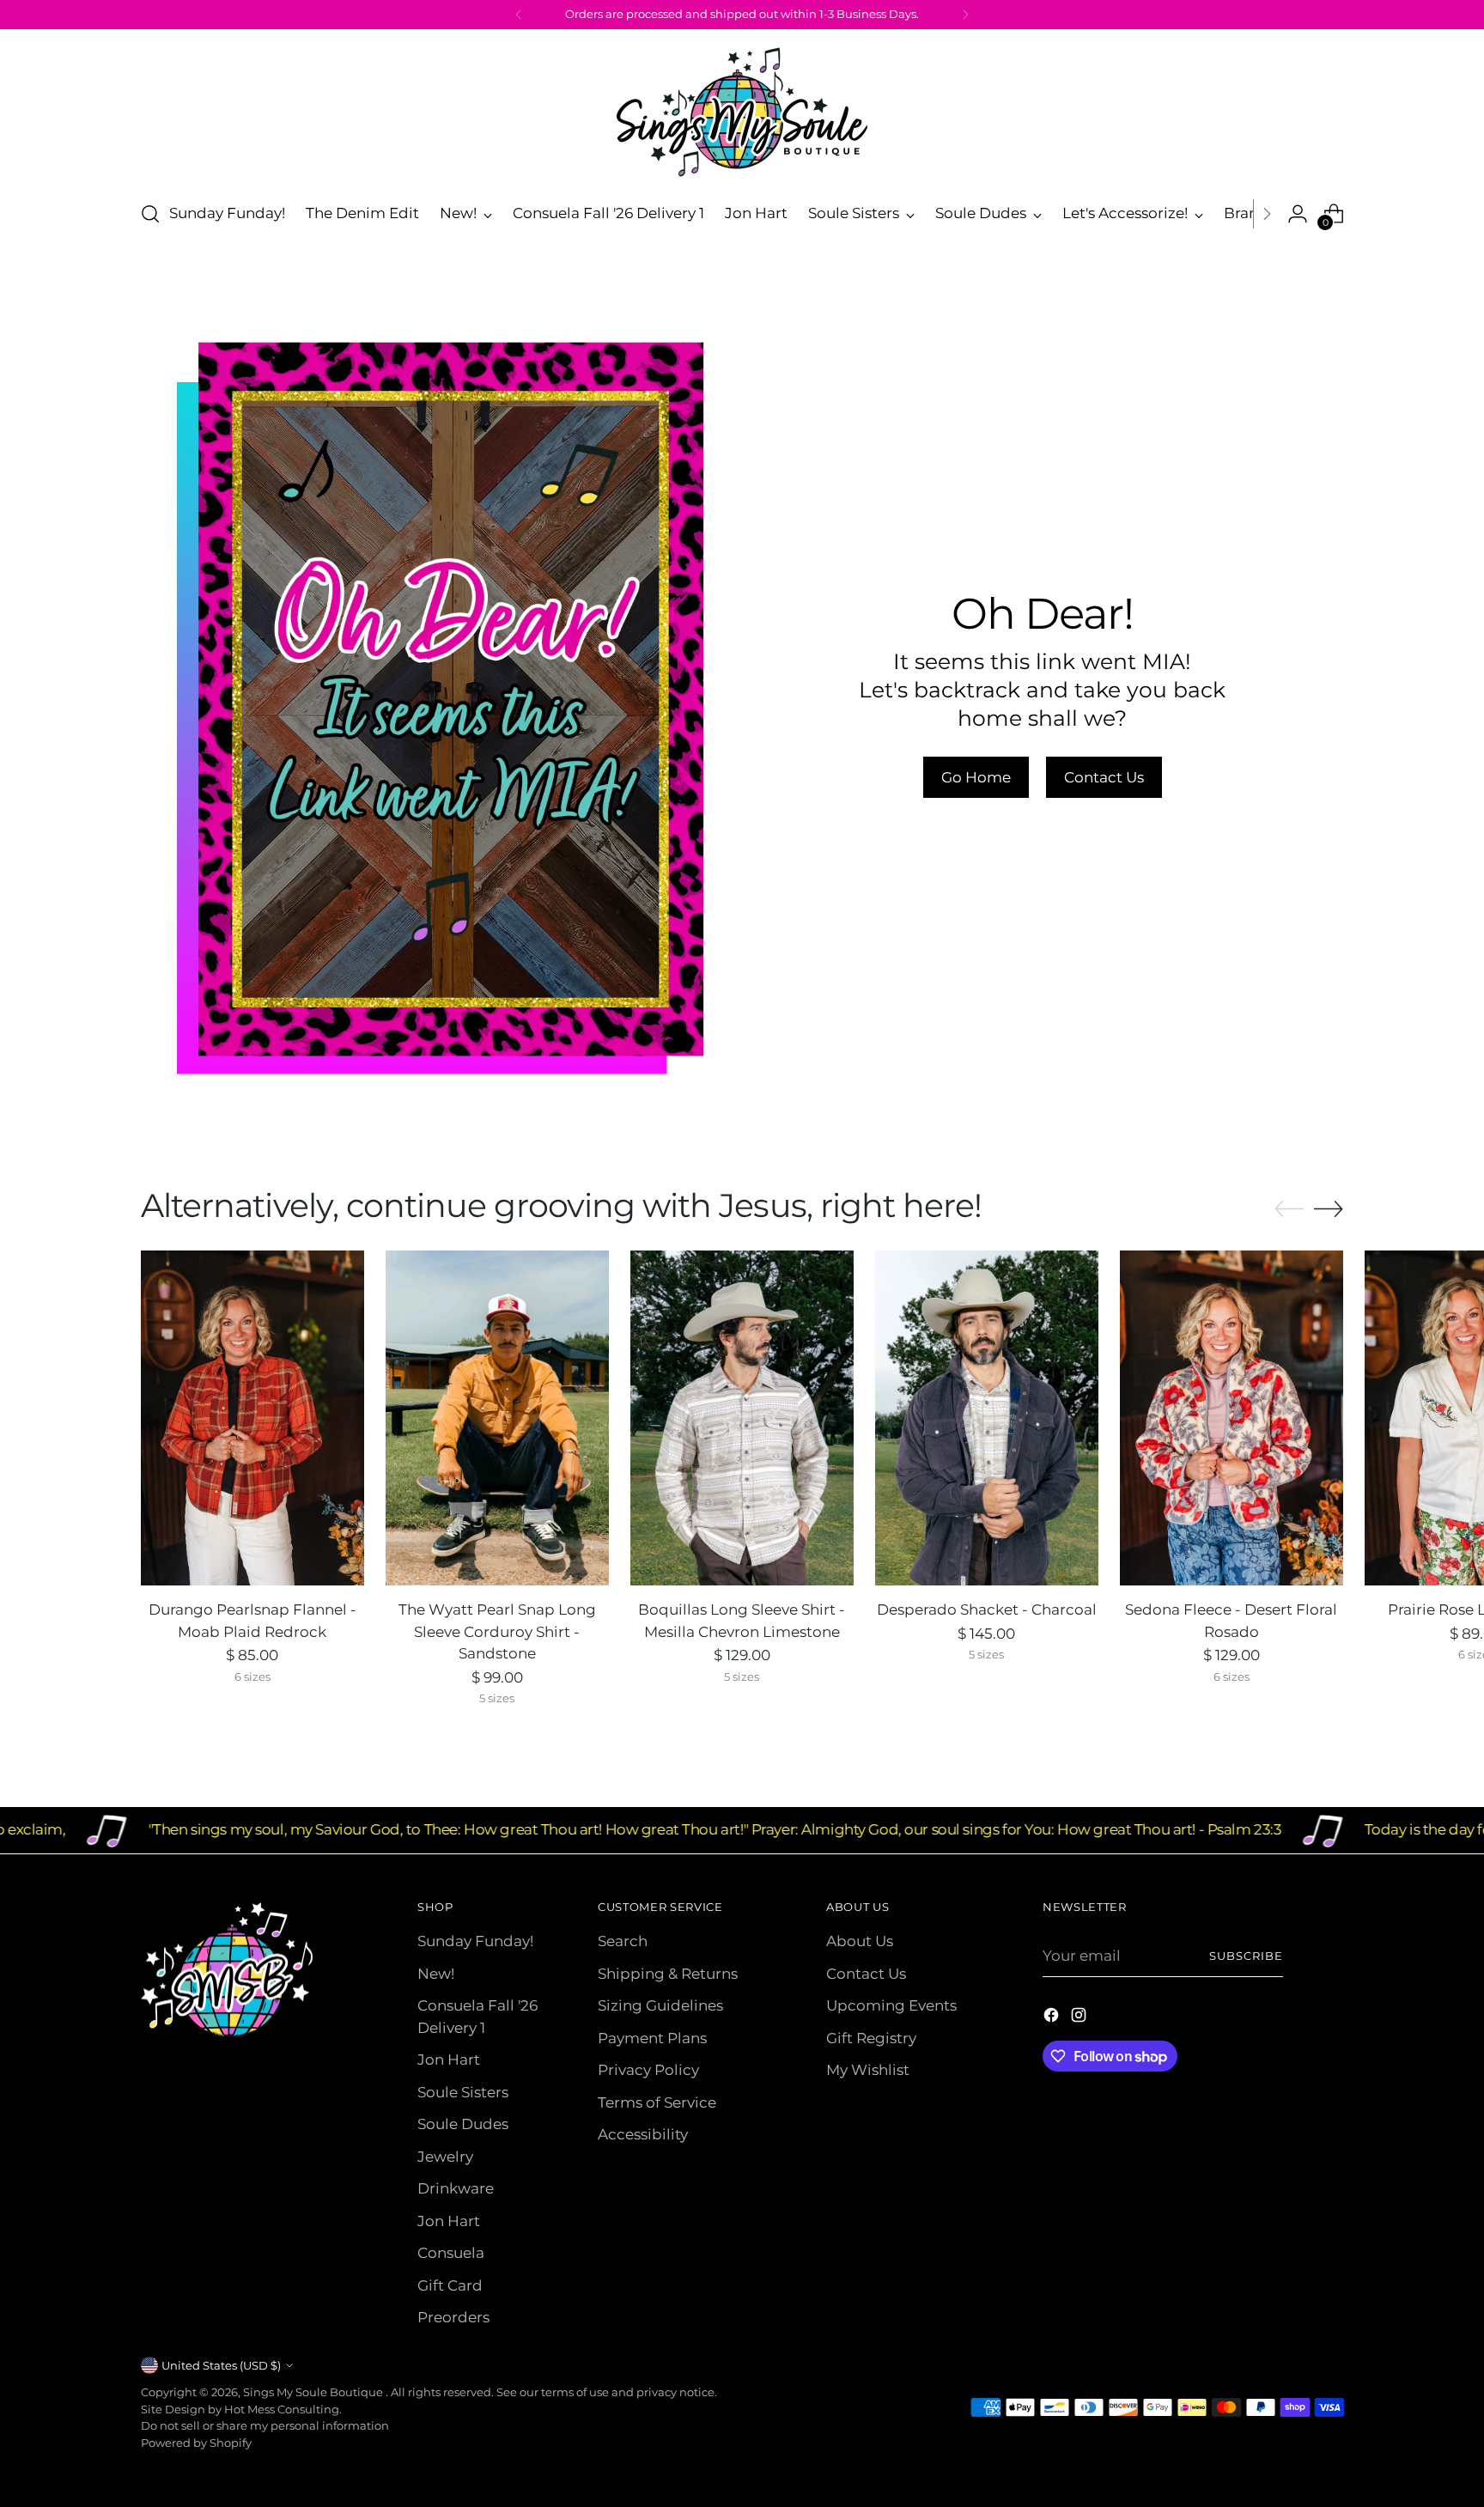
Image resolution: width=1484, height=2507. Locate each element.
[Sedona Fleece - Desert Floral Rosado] (1232, 1418)
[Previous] (519, 15)
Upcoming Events (891, 2005)
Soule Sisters (463, 2092)
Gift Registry (871, 2038)
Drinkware (456, 2188)
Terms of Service (657, 2102)
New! (436, 1974)
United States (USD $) (221, 2365)
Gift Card (450, 2285)
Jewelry (445, 2157)
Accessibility (643, 2134)
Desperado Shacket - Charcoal (987, 1609)
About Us (860, 1941)
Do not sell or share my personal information (265, 2425)
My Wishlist (868, 2070)
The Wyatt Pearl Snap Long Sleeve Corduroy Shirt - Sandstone (497, 1631)
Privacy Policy (648, 2070)
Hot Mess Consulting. (283, 2409)
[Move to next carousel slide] (1329, 1208)
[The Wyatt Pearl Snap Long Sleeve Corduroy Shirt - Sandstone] (497, 1418)
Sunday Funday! (475, 1941)
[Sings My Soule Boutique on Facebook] (1053, 2018)
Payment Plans (652, 2038)
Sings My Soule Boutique (314, 2392)
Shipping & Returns (668, 1974)
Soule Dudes (463, 2124)
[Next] (965, 15)
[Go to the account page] (1298, 214)
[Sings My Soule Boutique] (742, 112)
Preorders (453, 2317)
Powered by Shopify (196, 2443)
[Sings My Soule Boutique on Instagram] (1080, 2018)
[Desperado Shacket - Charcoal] (987, 1418)
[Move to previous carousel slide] (1289, 1209)
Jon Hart (449, 2060)
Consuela (451, 2253)
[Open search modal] (150, 214)
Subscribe (1246, 1956)
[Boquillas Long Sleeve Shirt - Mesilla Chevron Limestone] (742, 1418)
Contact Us (866, 1974)
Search (623, 1941)
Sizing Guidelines (660, 2005)
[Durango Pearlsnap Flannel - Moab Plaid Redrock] (252, 1418)
